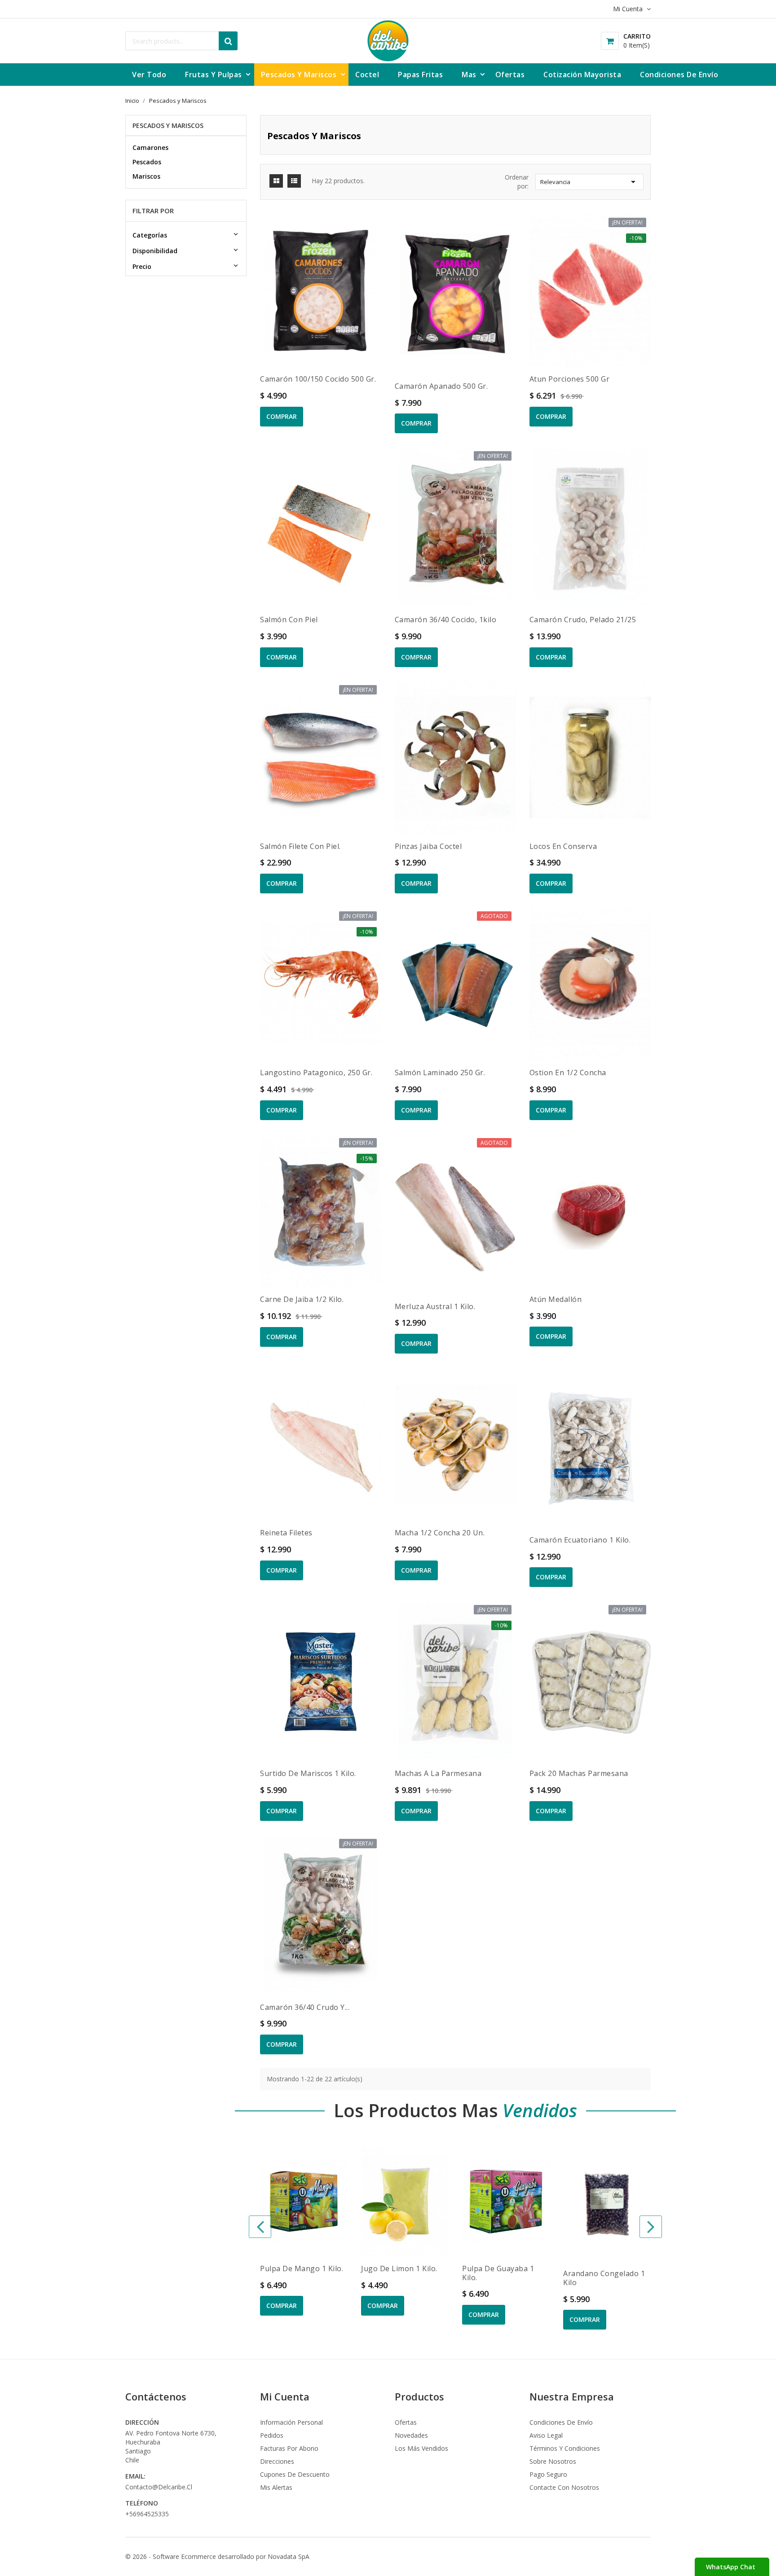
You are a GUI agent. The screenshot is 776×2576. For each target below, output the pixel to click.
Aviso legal (546, 2435)
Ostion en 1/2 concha (568, 1073)
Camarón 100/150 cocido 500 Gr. (318, 379)
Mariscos (146, 176)
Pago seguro (548, 2474)
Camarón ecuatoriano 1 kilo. (580, 1540)
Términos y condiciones (565, 2448)
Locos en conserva (563, 846)
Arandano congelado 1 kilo (604, 2278)
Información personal (291, 2422)
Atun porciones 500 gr (570, 379)
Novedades (411, 2435)
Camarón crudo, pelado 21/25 (583, 620)
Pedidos (272, 2435)
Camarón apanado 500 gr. (441, 386)
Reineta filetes (286, 1533)
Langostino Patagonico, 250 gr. (316, 1073)
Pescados (147, 162)
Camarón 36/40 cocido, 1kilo (446, 620)
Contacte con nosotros (564, 2487)
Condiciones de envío (561, 2422)
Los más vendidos (421, 2448)
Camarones (150, 147)
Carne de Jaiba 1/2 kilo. (302, 1299)
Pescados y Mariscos (168, 125)
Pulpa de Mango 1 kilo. (302, 2268)
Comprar (282, 416)
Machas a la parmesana (438, 1773)
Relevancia (589, 182)
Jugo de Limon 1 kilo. (399, 2268)
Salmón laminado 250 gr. (440, 1073)
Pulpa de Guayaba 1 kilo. (498, 2273)
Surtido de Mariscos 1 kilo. (308, 1773)
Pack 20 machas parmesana (579, 1773)
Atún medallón (556, 1299)
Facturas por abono (289, 2448)
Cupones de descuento (295, 2474)
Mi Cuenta (285, 2396)
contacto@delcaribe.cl (159, 2487)
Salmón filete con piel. (300, 846)
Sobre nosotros (553, 2461)
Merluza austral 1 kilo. (435, 1306)
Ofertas (406, 2422)
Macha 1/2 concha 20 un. (440, 1533)
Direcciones (277, 2461)
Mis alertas (276, 2487)
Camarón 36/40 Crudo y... (305, 2007)
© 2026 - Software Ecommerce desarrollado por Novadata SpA (217, 2556)
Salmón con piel (289, 620)
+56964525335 (147, 2514)
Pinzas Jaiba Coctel (428, 846)
